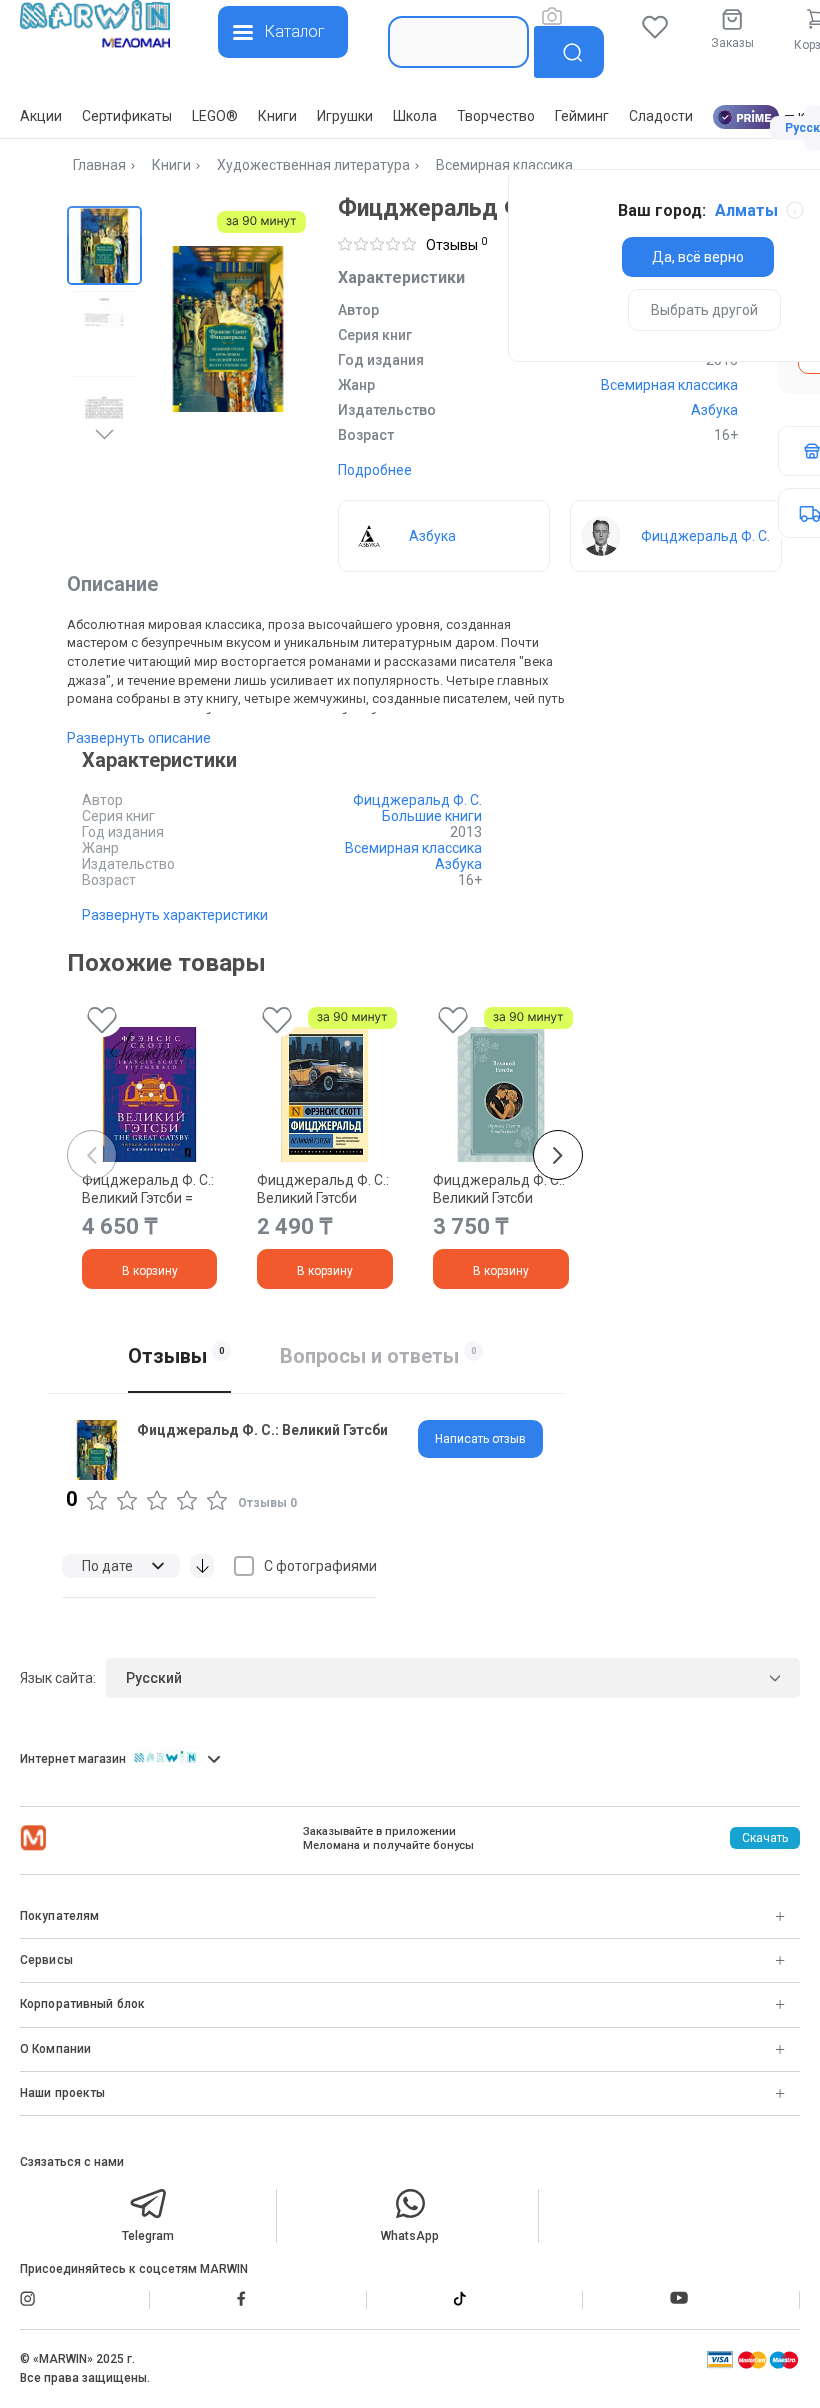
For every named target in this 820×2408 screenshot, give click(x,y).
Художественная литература (313, 165)
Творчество (496, 116)
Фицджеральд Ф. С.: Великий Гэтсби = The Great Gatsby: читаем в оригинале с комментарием (148, 1189)
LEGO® (215, 116)
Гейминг (582, 116)
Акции (41, 116)
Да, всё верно (698, 257)
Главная (99, 165)
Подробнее (375, 470)
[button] (104, 243)
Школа (415, 116)
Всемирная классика (504, 165)
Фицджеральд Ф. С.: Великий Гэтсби (323, 1189)
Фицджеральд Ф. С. (417, 800)
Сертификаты (127, 116)
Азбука (714, 410)
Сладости (661, 116)
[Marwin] (95, 26)
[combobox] (458, 42)
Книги (277, 116)
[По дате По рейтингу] (121, 1566)
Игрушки (345, 116)
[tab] (480, 1439)
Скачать (765, 1838)
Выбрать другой (704, 310)
